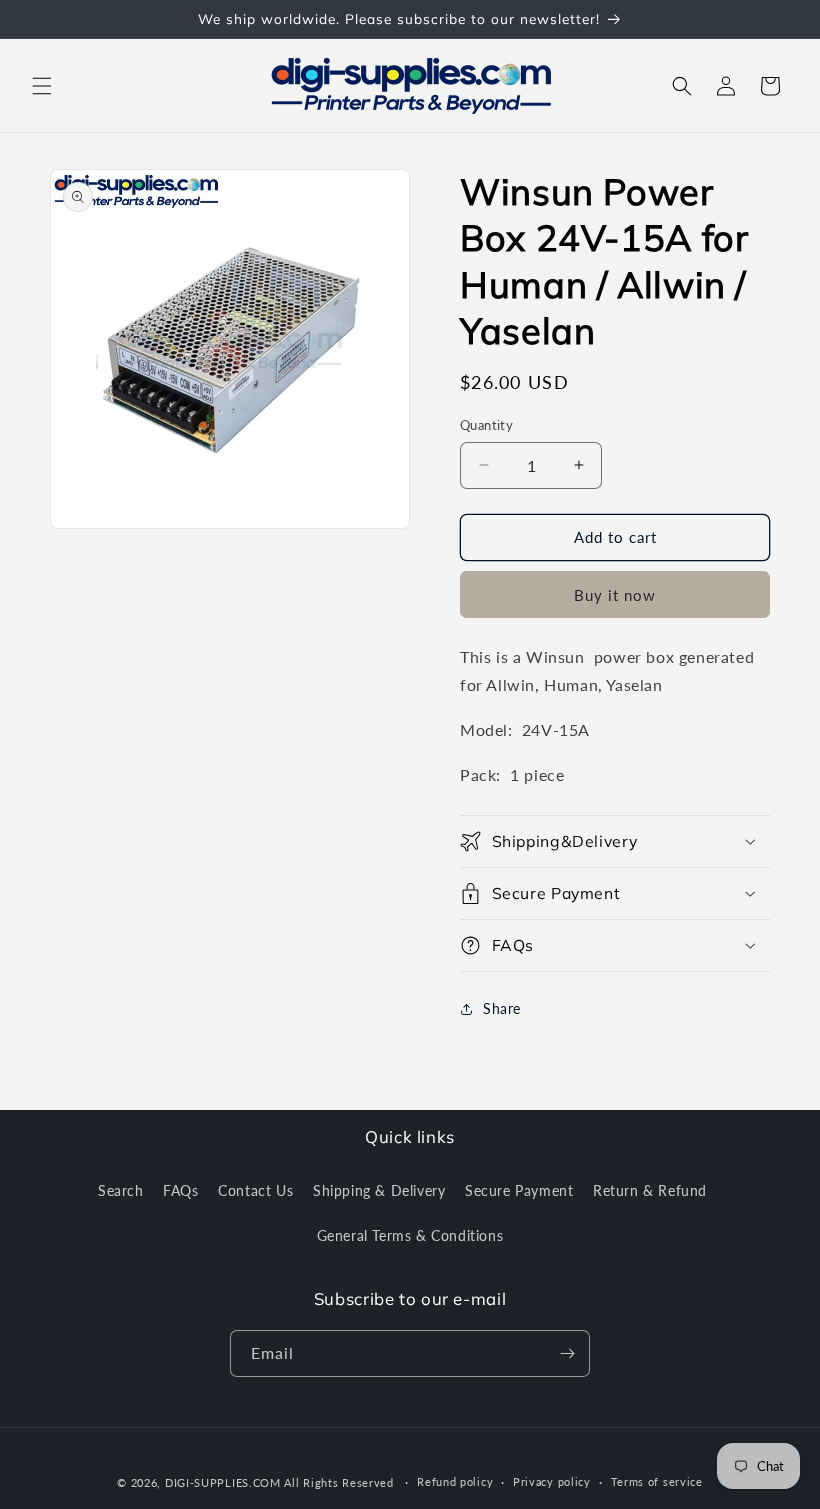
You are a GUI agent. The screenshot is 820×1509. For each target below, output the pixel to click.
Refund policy (455, 1481)
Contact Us (255, 1190)
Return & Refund (650, 1190)
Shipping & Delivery (379, 1190)
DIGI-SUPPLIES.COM (223, 1482)
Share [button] (502, 1008)
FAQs (180, 1190)
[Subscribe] (567, 1353)
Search (121, 1190)
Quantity (486, 425)
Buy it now (615, 595)
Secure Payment (519, 1190)
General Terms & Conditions (410, 1235)
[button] (42, 86)
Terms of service (657, 1481)
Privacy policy (552, 1481)
